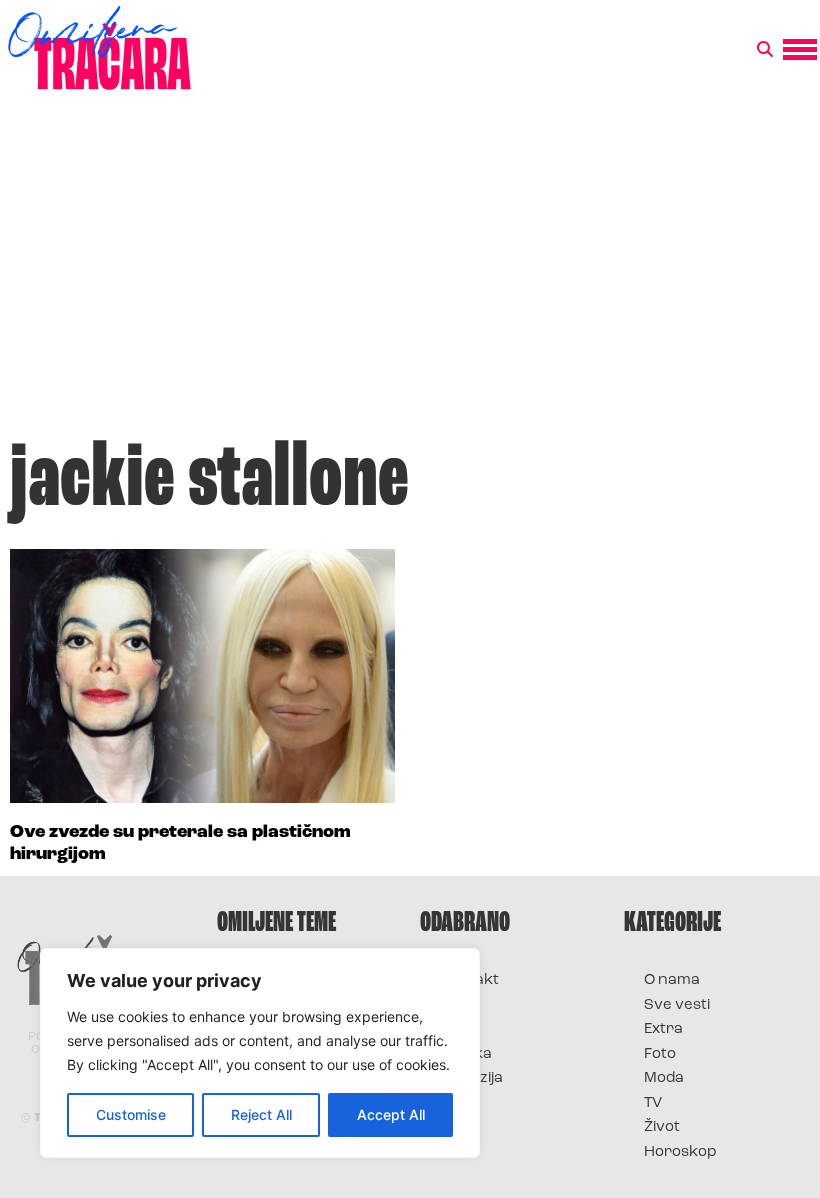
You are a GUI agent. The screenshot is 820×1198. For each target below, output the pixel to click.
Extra (663, 1029)
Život (662, 1127)
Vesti (457, 1103)
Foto (456, 1029)
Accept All (391, 1114)
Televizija (471, 1078)
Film (454, 1005)
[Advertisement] (410, 274)
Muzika (466, 1054)
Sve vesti (677, 1005)
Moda (664, 1078)
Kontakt (469, 980)
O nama (672, 980)
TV (653, 1103)
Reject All (261, 1114)
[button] (765, 50)
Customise (131, 1114)
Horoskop (680, 1152)
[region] (260, 1053)
